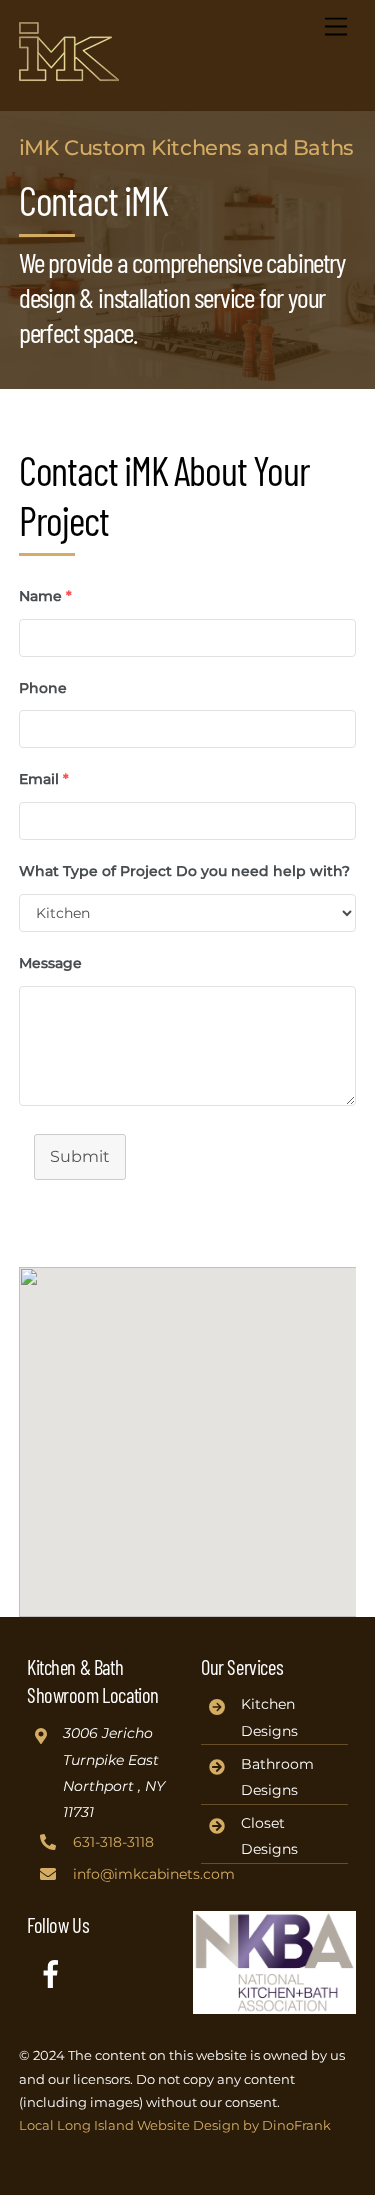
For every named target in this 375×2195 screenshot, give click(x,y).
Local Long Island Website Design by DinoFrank (175, 2125)
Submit (80, 1156)
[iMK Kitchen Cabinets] (69, 73)
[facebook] (54, 1973)
